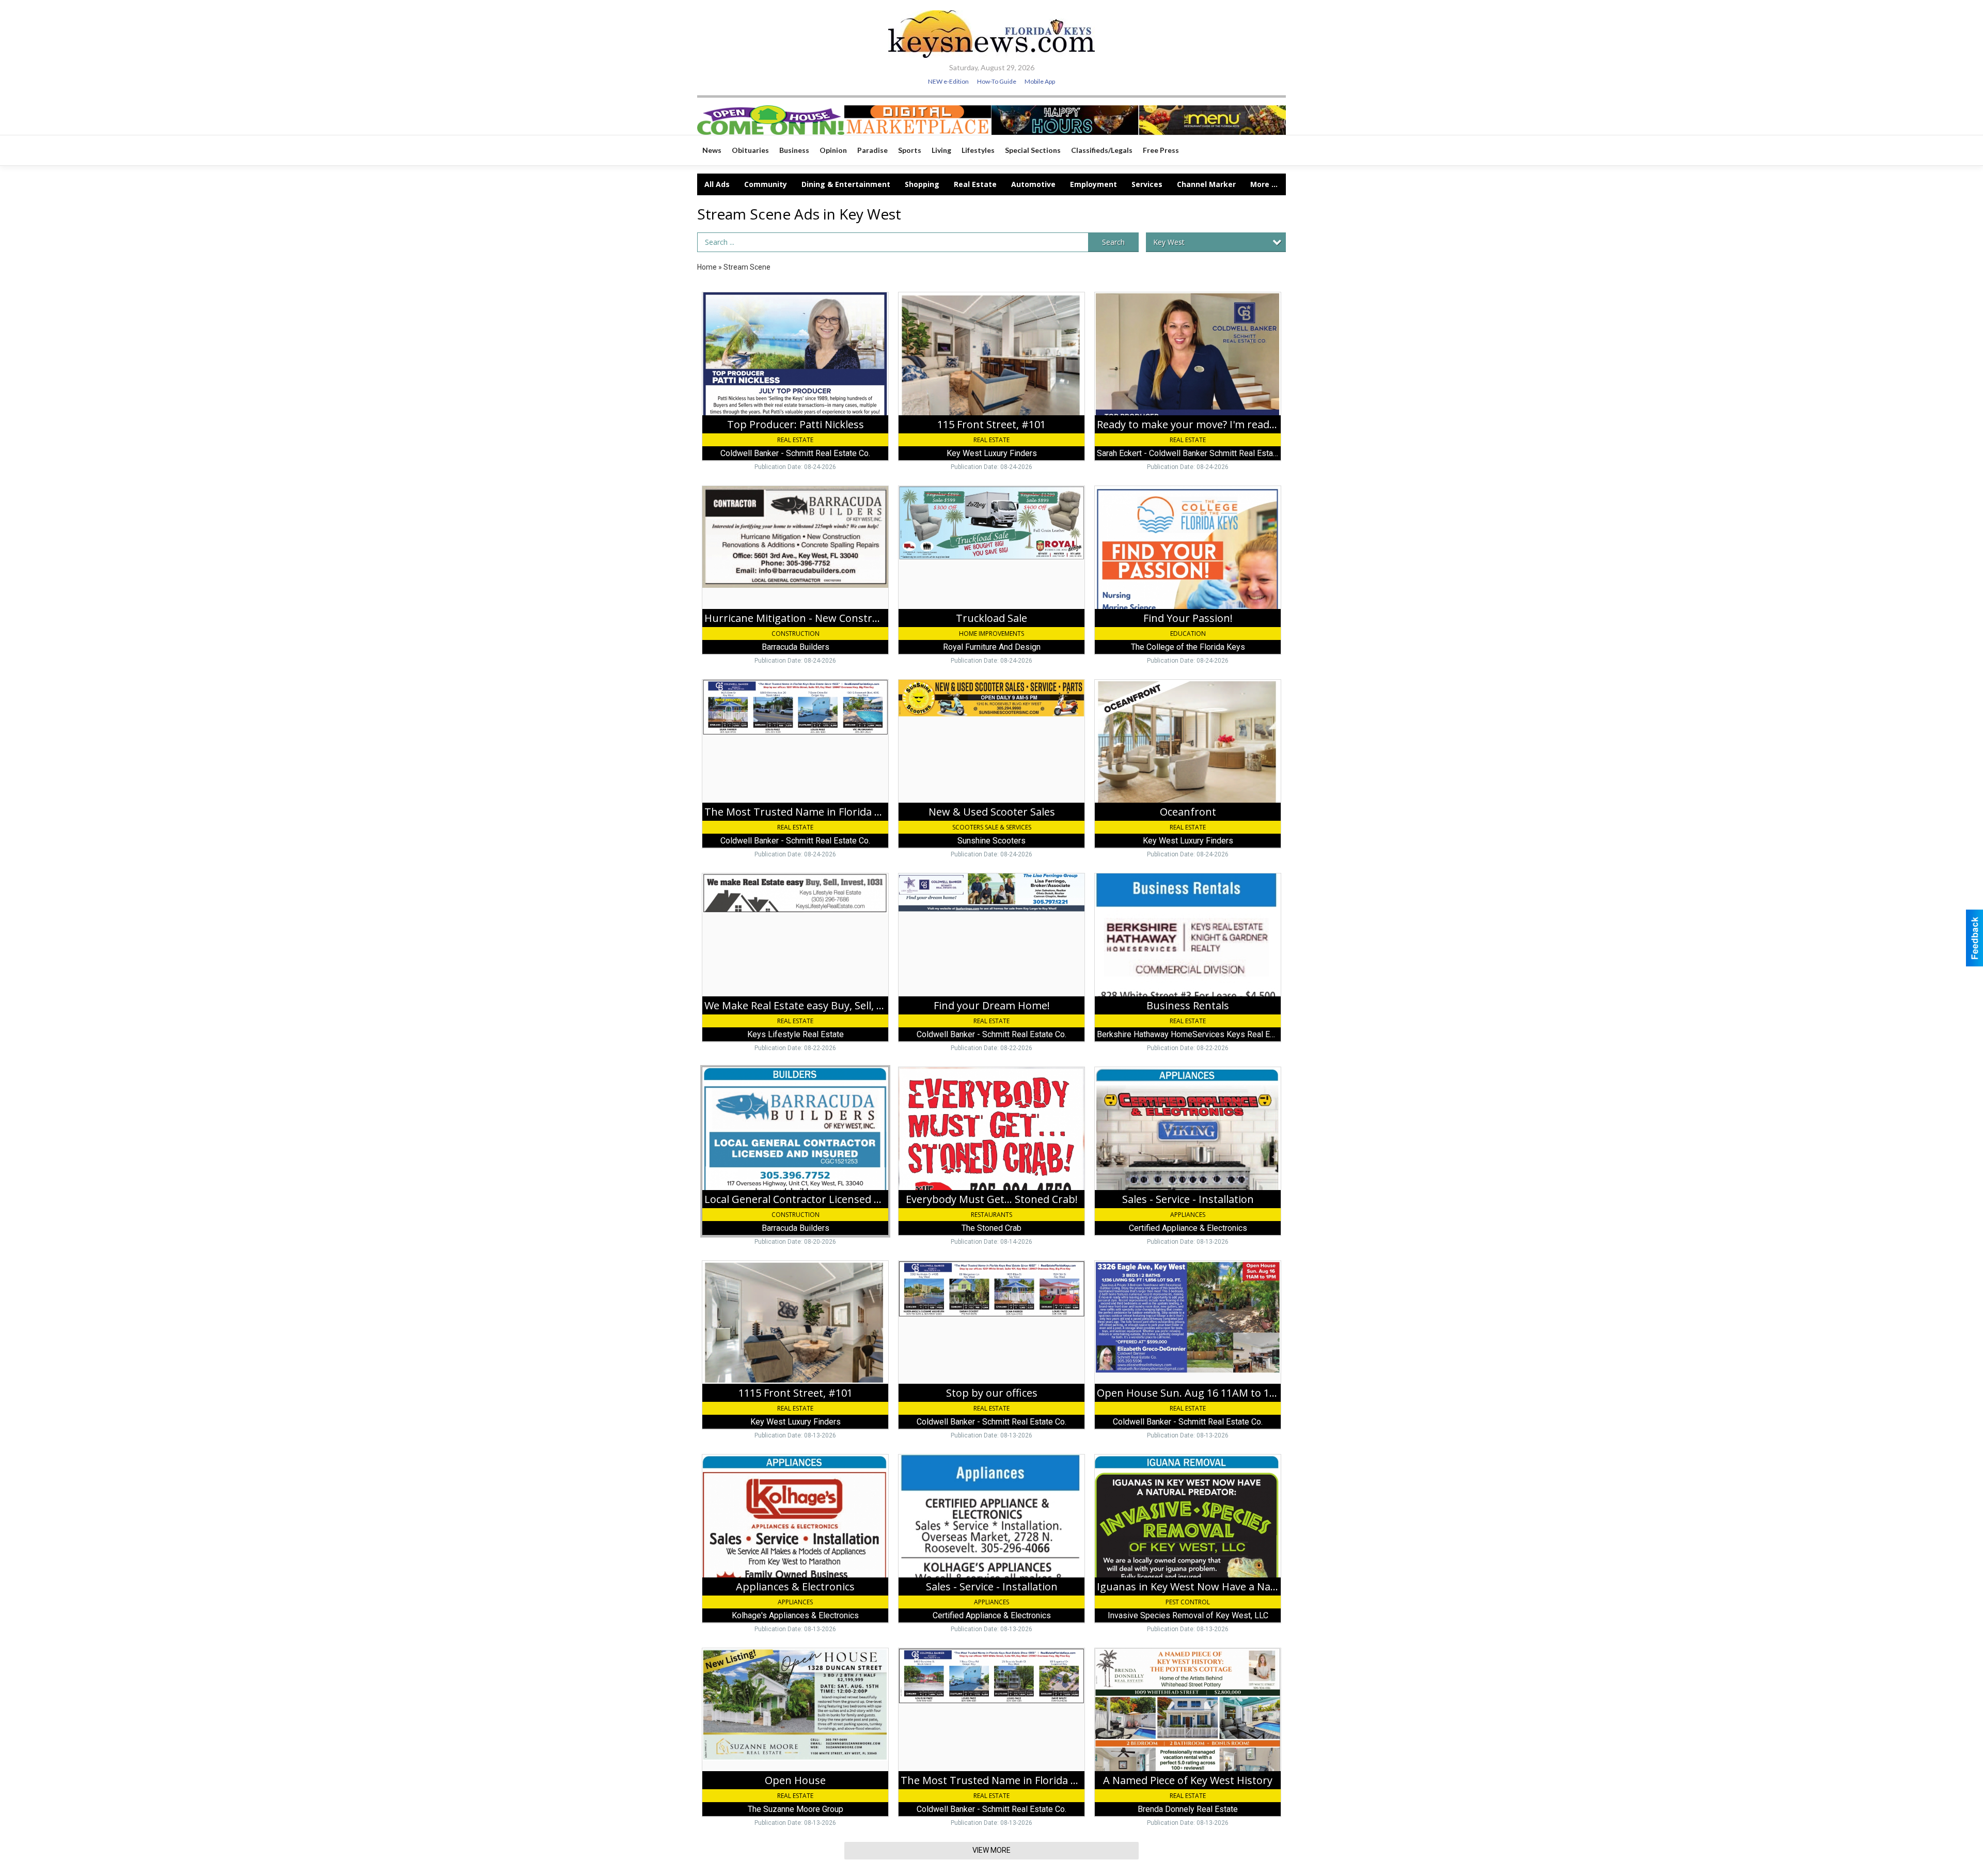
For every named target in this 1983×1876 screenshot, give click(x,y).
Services (1147, 184)
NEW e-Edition (948, 81)
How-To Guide (997, 81)
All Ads (717, 184)
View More (991, 1850)
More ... (1264, 184)
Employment (1093, 184)
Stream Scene (747, 267)
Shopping (922, 184)
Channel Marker (1206, 184)
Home (707, 267)
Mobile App (1040, 81)
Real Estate (975, 184)
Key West (1169, 242)
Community (766, 184)
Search (1113, 242)
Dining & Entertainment (846, 184)
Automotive (1033, 184)
